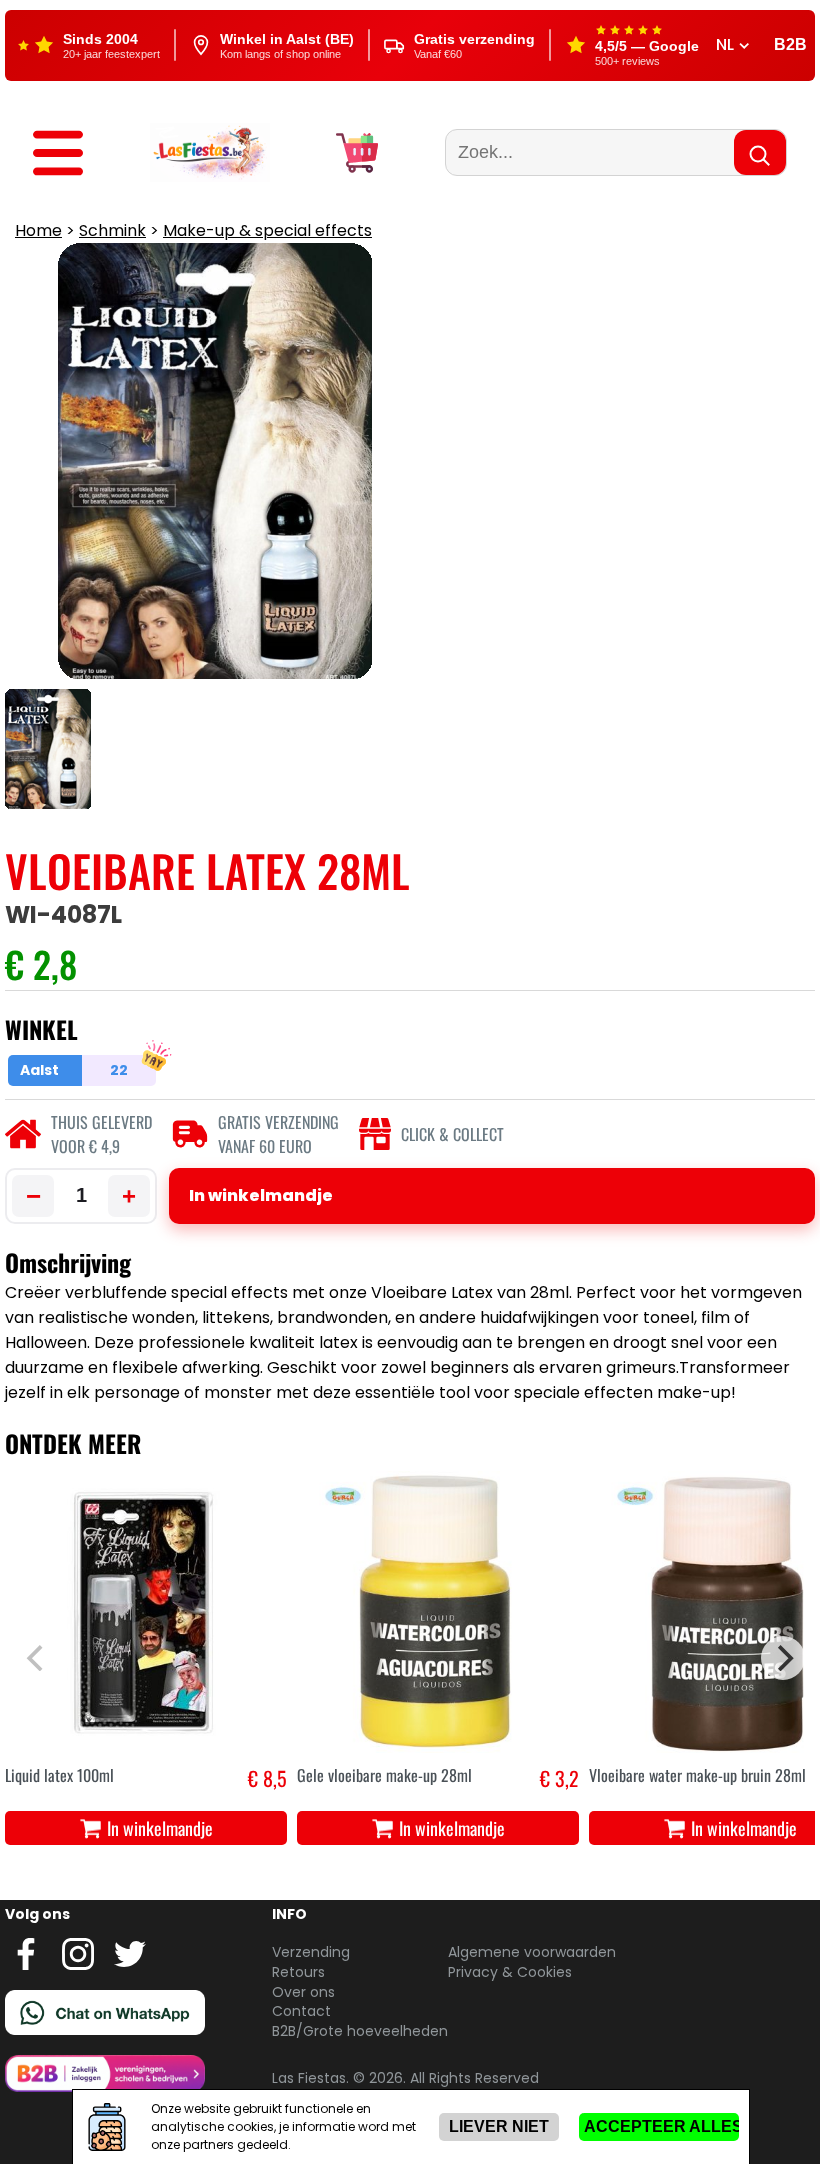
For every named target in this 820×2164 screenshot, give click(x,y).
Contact (301, 2011)
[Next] (783, 1658)
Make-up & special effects (267, 230)
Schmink (112, 230)
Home (38, 230)
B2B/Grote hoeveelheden (360, 2031)
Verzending (311, 1952)
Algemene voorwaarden (532, 1952)
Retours (298, 1972)
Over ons (303, 1992)
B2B (790, 44)
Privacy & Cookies (510, 1972)
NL (727, 45)
